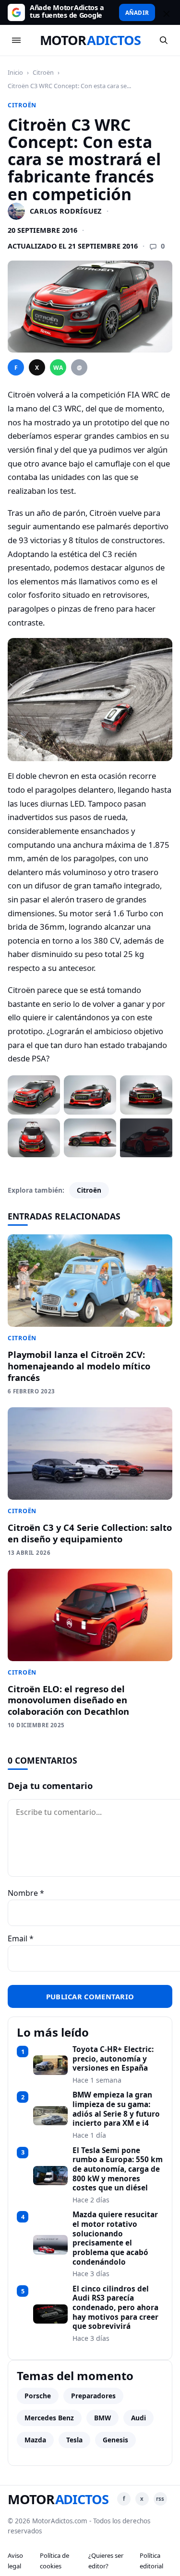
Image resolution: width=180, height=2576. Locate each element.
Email (21, 1938)
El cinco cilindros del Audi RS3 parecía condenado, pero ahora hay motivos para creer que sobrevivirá (115, 2308)
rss (160, 2499)
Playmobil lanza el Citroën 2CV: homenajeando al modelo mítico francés (79, 1366)
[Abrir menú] (16, 40)
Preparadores (93, 2396)
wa (58, 368)
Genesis (115, 2440)
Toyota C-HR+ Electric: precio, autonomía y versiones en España (113, 2059)
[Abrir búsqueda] (164, 40)
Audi (138, 2418)
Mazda (35, 2440)
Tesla (74, 2440)
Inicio (15, 72)
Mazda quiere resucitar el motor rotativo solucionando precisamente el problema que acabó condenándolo (115, 2238)
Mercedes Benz (49, 2418)
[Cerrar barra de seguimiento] (165, 12)
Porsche (38, 2396)
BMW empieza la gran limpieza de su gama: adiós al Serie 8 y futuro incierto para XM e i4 (116, 2109)
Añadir (137, 12)
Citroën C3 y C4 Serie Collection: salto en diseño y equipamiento (90, 1533)
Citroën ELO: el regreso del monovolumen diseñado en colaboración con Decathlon (68, 1700)
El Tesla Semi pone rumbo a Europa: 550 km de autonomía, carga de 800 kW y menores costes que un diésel (118, 2169)
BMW (102, 2418)
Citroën (43, 72)
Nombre (26, 1893)
